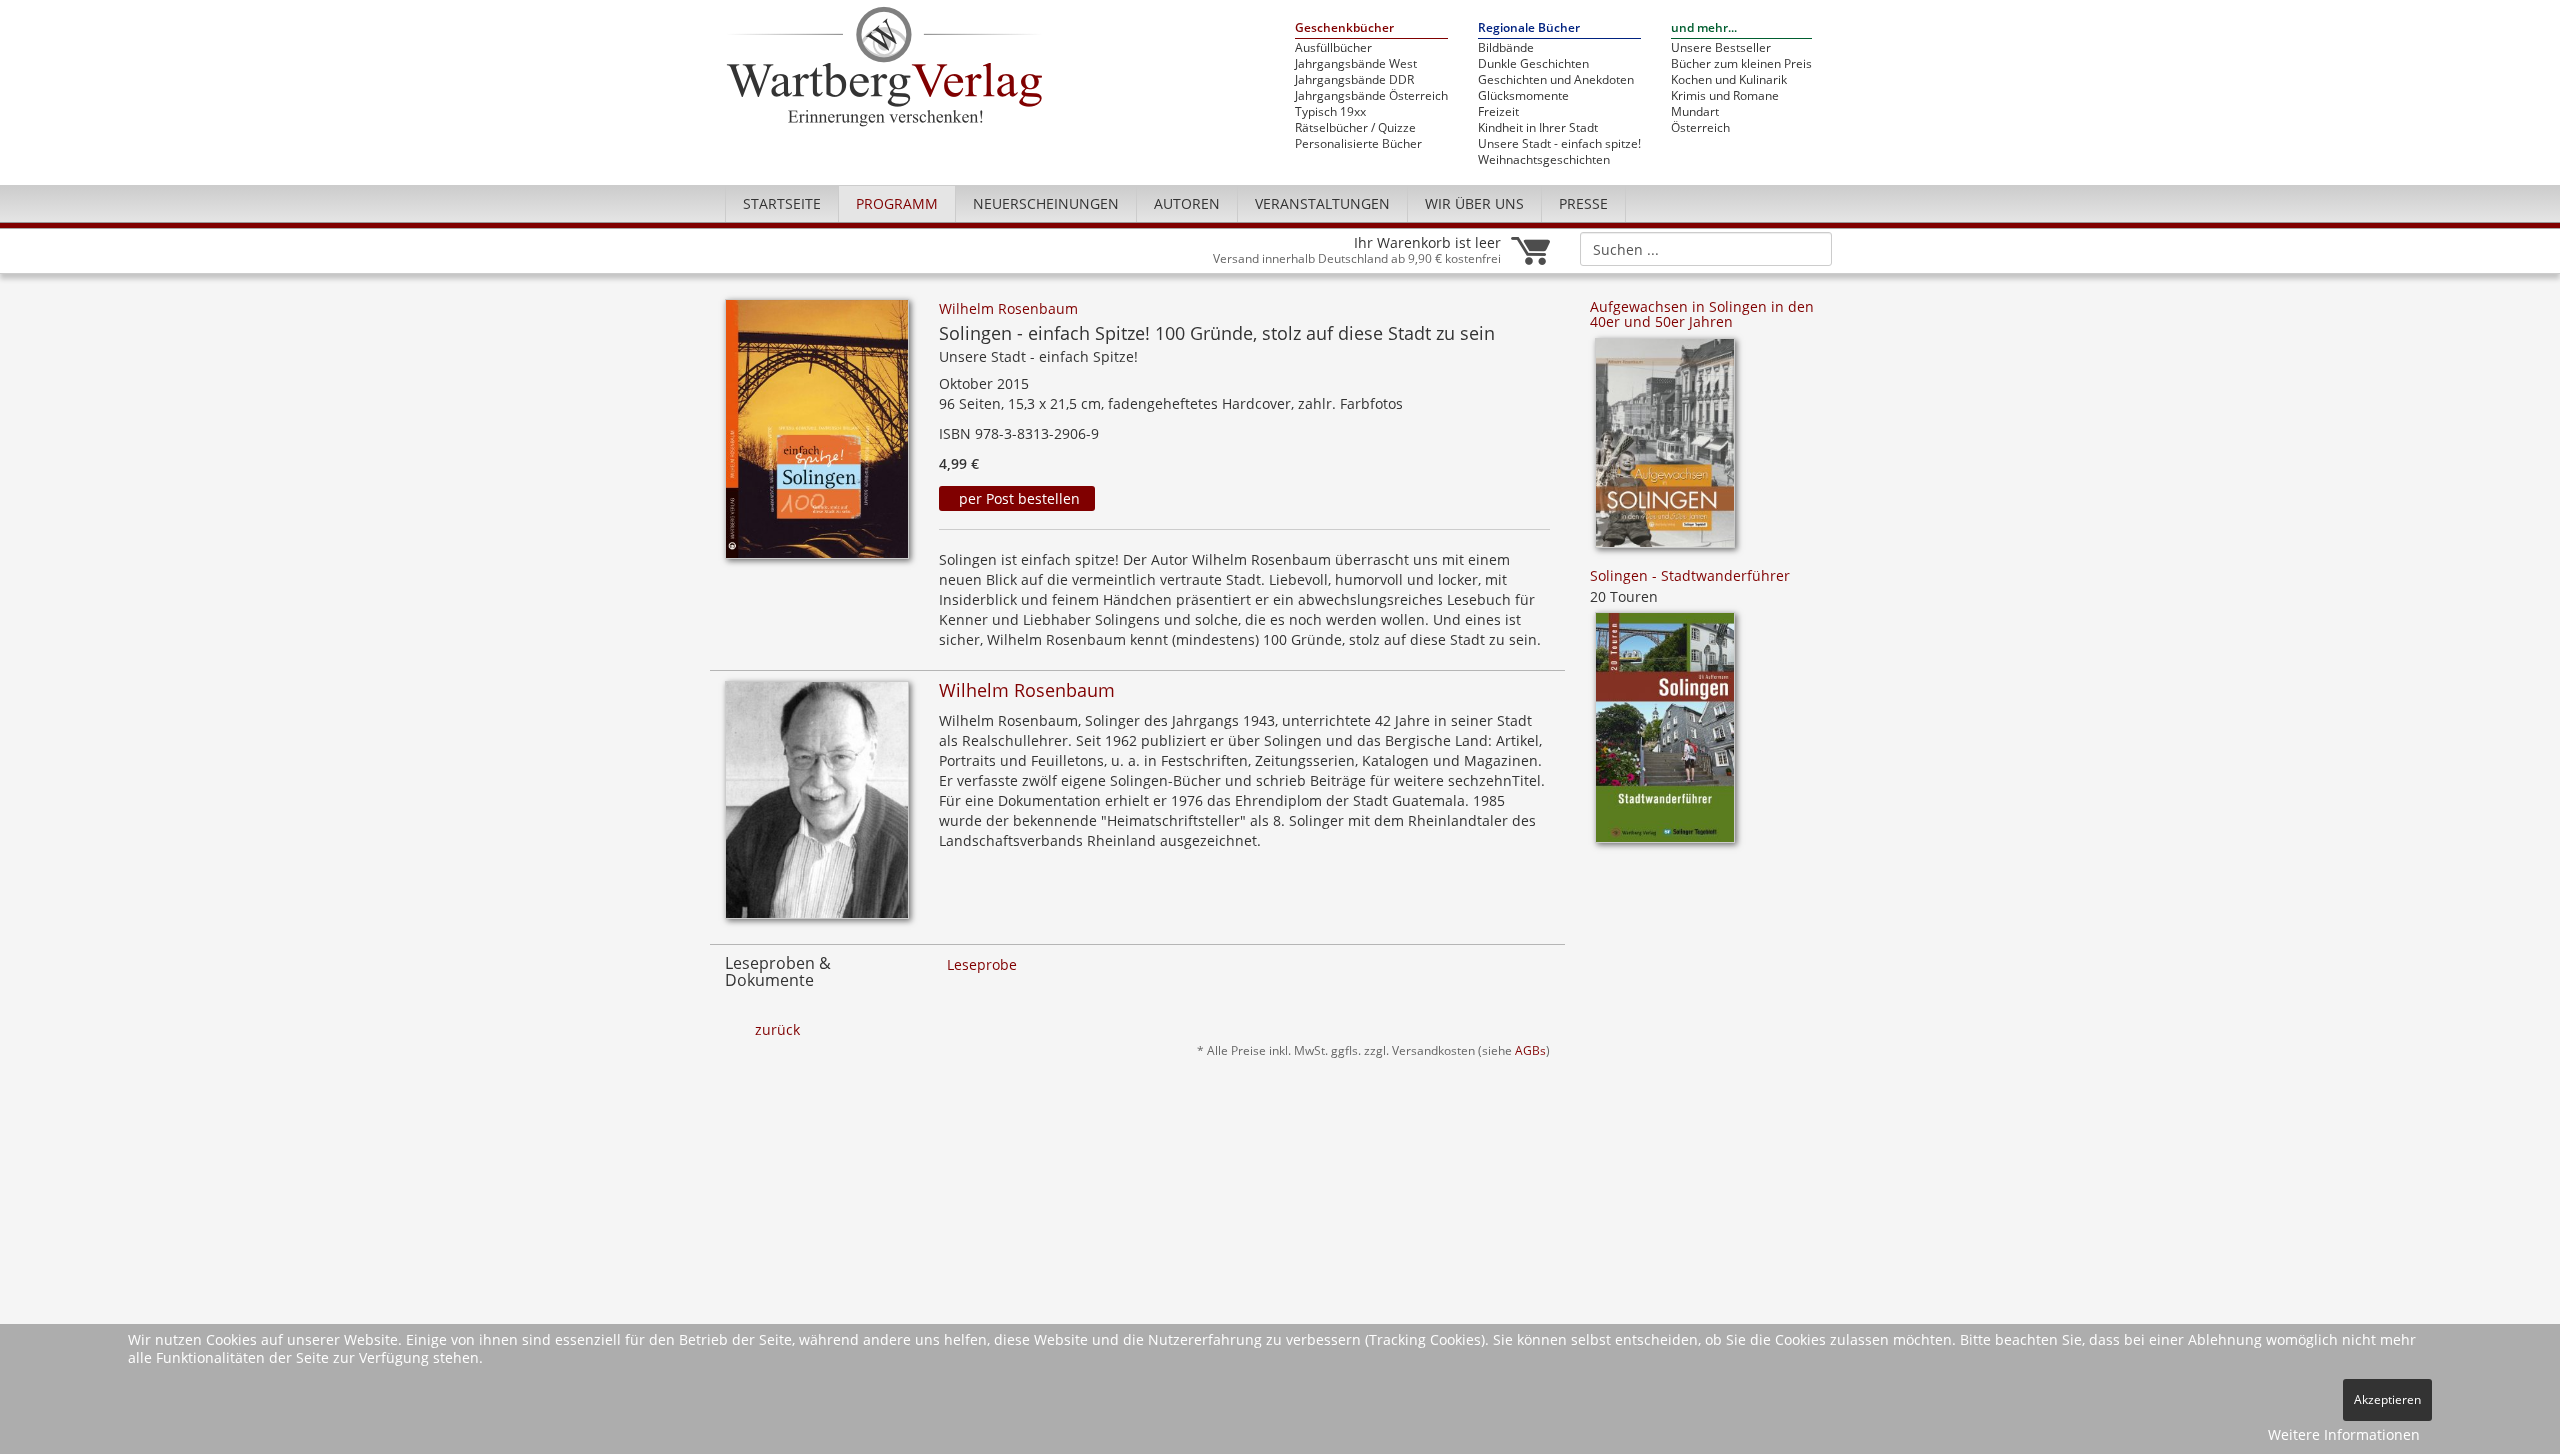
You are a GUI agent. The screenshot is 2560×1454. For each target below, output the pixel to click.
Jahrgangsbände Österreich (1371, 96)
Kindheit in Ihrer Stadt (1538, 128)
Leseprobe (982, 964)
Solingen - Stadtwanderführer (1690, 575)
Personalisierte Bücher (1358, 144)
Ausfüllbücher (1333, 48)
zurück (777, 1029)
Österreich (1700, 128)
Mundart (1695, 112)
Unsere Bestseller (1721, 48)
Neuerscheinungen (1046, 203)
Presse (1583, 203)
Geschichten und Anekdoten (1556, 80)
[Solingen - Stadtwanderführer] (1665, 734)
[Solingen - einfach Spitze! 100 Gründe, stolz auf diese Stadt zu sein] (817, 434)
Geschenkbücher (1344, 28)
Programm (897, 203)
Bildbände (1506, 48)
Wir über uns (1474, 203)
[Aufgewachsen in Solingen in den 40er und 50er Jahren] (1665, 449)
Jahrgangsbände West (1356, 64)
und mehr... (1704, 28)
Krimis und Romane (1725, 96)
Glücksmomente (1523, 96)
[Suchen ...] (1810, 248)
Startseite (782, 203)
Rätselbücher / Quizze (1355, 128)
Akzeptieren (2387, 1399)
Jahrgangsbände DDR (1354, 80)
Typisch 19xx (1330, 112)
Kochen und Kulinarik (1729, 80)
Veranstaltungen (1322, 203)
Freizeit (1498, 112)
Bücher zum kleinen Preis (1741, 64)
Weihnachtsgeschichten (1544, 160)
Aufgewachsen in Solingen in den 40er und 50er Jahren (1702, 314)
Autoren (1187, 203)
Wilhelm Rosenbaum (1008, 308)
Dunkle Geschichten (1533, 64)
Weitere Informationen (2344, 1434)
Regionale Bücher (1529, 28)
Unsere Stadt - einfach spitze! (1559, 144)
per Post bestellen (1017, 498)
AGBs (1530, 1050)
